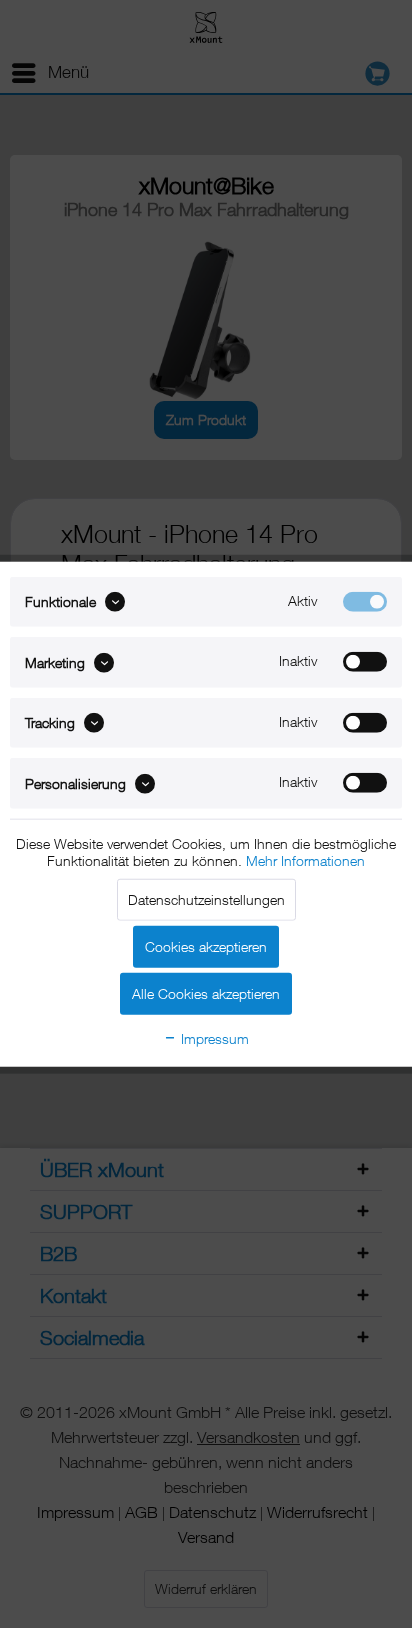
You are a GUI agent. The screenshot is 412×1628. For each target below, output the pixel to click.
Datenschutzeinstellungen (206, 898)
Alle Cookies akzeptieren (206, 992)
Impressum (213, 1037)
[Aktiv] (365, 602)
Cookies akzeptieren (206, 945)
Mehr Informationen (305, 859)
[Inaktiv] (365, 662)
